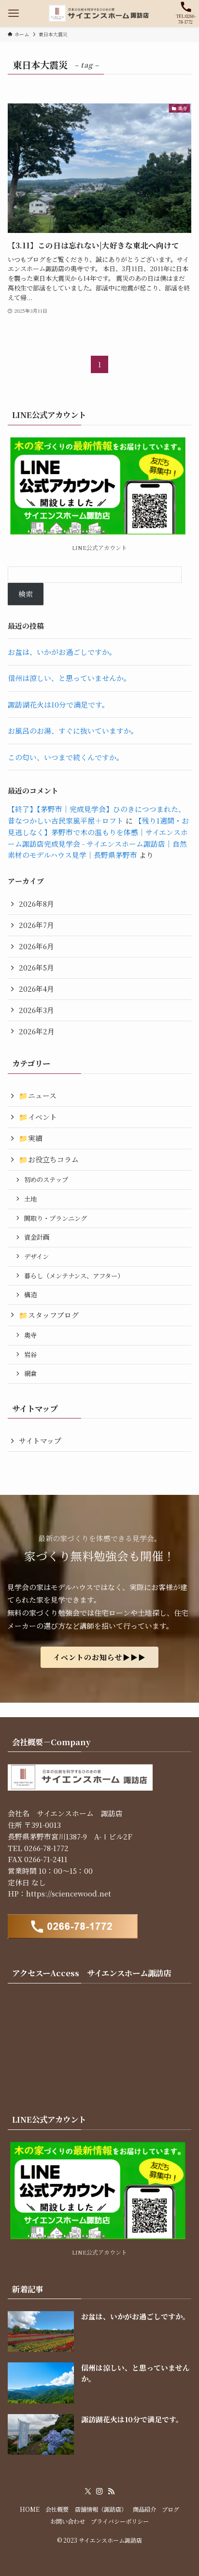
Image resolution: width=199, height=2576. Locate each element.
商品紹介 (144, 2509)
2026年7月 (36, 925)
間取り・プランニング (56, 1218)
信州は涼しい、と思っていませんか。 (69, 678)
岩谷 (30, 1354)
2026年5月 (36, 967)
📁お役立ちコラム (49, 1159)
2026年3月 (36, 1010)
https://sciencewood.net (69, 1893)
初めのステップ (46, 1179)
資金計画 (37, 1237)
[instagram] (99, 2491)
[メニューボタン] (13, 13)
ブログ (171, 2509)
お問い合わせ (68, 2521)
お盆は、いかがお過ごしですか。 (62, 652)
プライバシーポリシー (120, 2521)
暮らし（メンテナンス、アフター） (74, 1276)
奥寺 (30, 1335)
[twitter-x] (88, 2491)
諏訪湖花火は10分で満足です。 (58, 704)
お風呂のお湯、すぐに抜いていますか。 (73, 731)
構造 (30, 1295)
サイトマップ (40, 1440)
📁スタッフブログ (49, 1315)
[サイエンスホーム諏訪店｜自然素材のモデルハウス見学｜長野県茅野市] (99, 13)
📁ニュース (38, 1095)
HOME (30, 2509)
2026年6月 (36, 946)
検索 (26, 594)
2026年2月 (37, 1031)
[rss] (111, 2491)
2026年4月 (36, 989)
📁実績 (31, 1138)
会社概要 (57, 2509)
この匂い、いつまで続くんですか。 (66, 757)
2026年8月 (36, 904)
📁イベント (38, 1117)
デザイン (36, 1256)
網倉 (30, 1373)
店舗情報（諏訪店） (101, 2509)
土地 (30, 1199)
